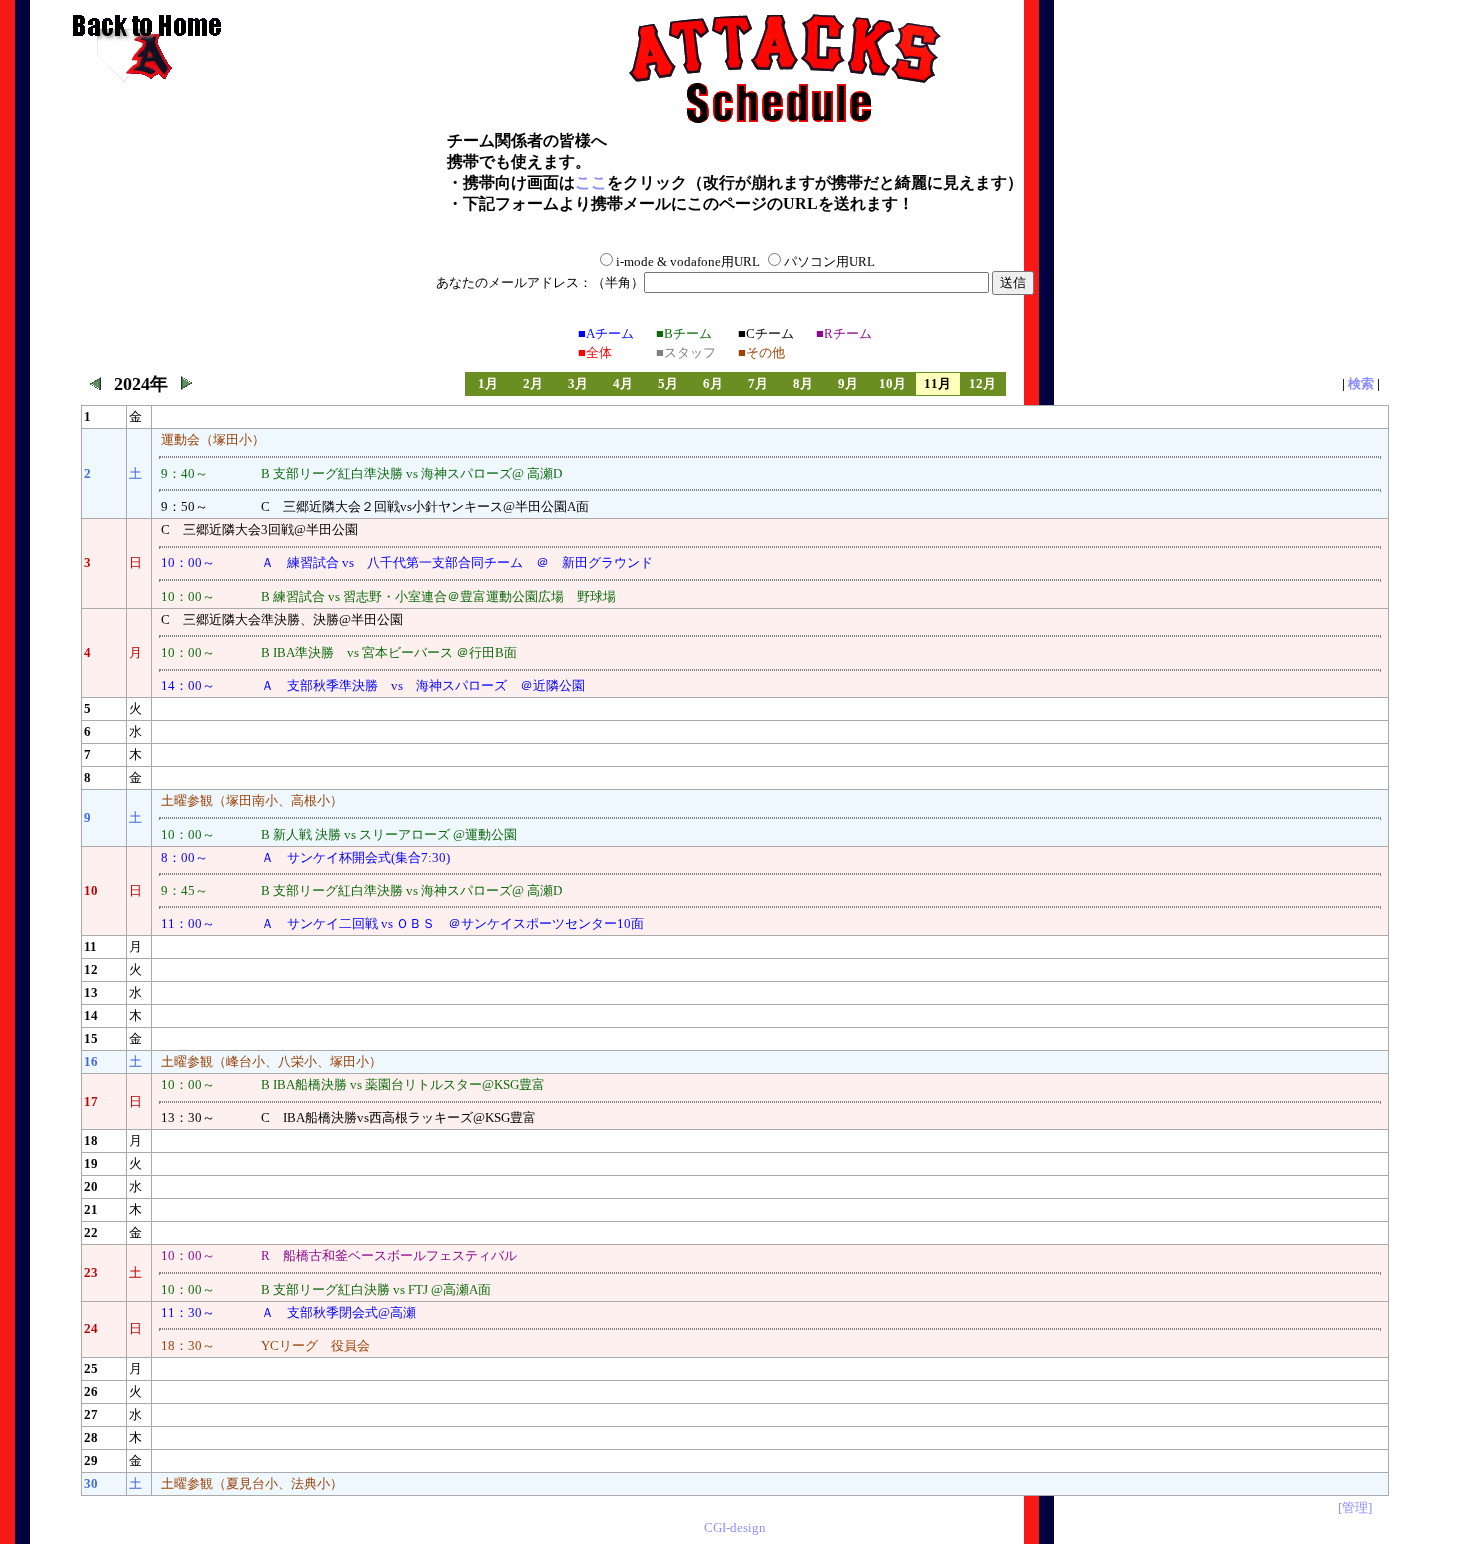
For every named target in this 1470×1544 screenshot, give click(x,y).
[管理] (1355, 1507)
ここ (591, 182)
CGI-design (735, 1527)
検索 (1361, 383)
